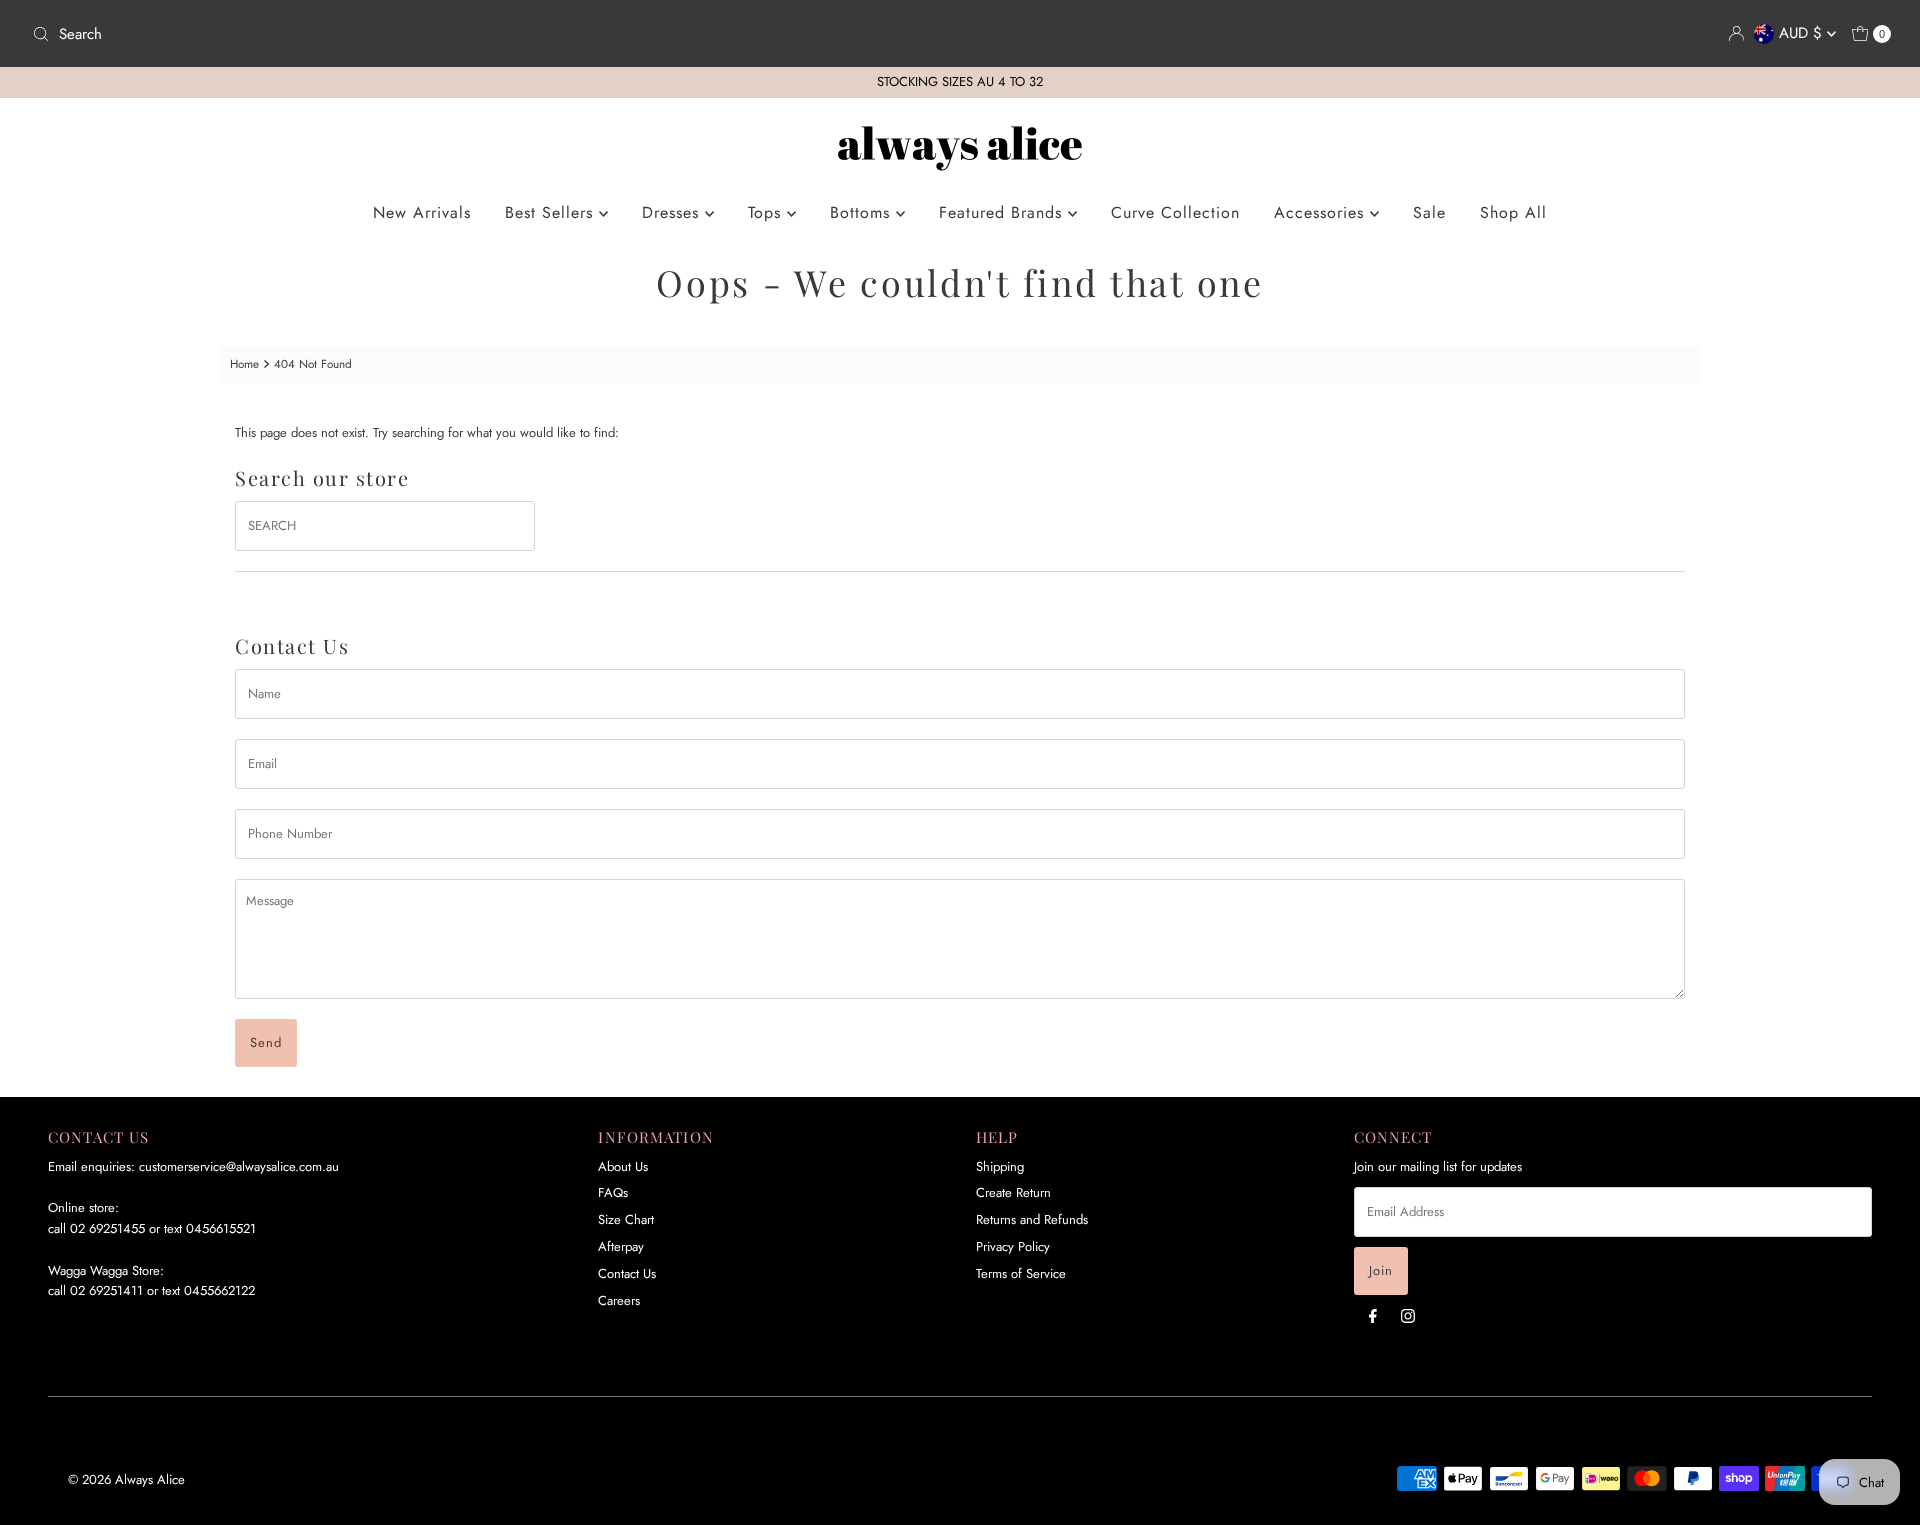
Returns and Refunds (1032, 1219)
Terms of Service (1021, 1273)
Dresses (673, 212)
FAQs (613, 1192)
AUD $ (1803, 33)
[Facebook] (1373, 1315)
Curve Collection (1175, 212)
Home (244, 363)
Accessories (1322, 212)
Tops (767, 212)
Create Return (1013, 1192)
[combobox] (488, 34)
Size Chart (626, 1219)
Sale (1429, 212)
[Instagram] (1408, 1315)
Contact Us (627, 1273)
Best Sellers (552, 212)
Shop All (1513, 212)
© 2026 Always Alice (126, 1479)
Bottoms (863, 212)
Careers (619, 1300)
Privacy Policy (1013, 1246)
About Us (623, 1166)
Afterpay (621, 1246)
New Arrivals (422, 212)
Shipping (1000, 1166)
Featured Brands (1003, 212)
